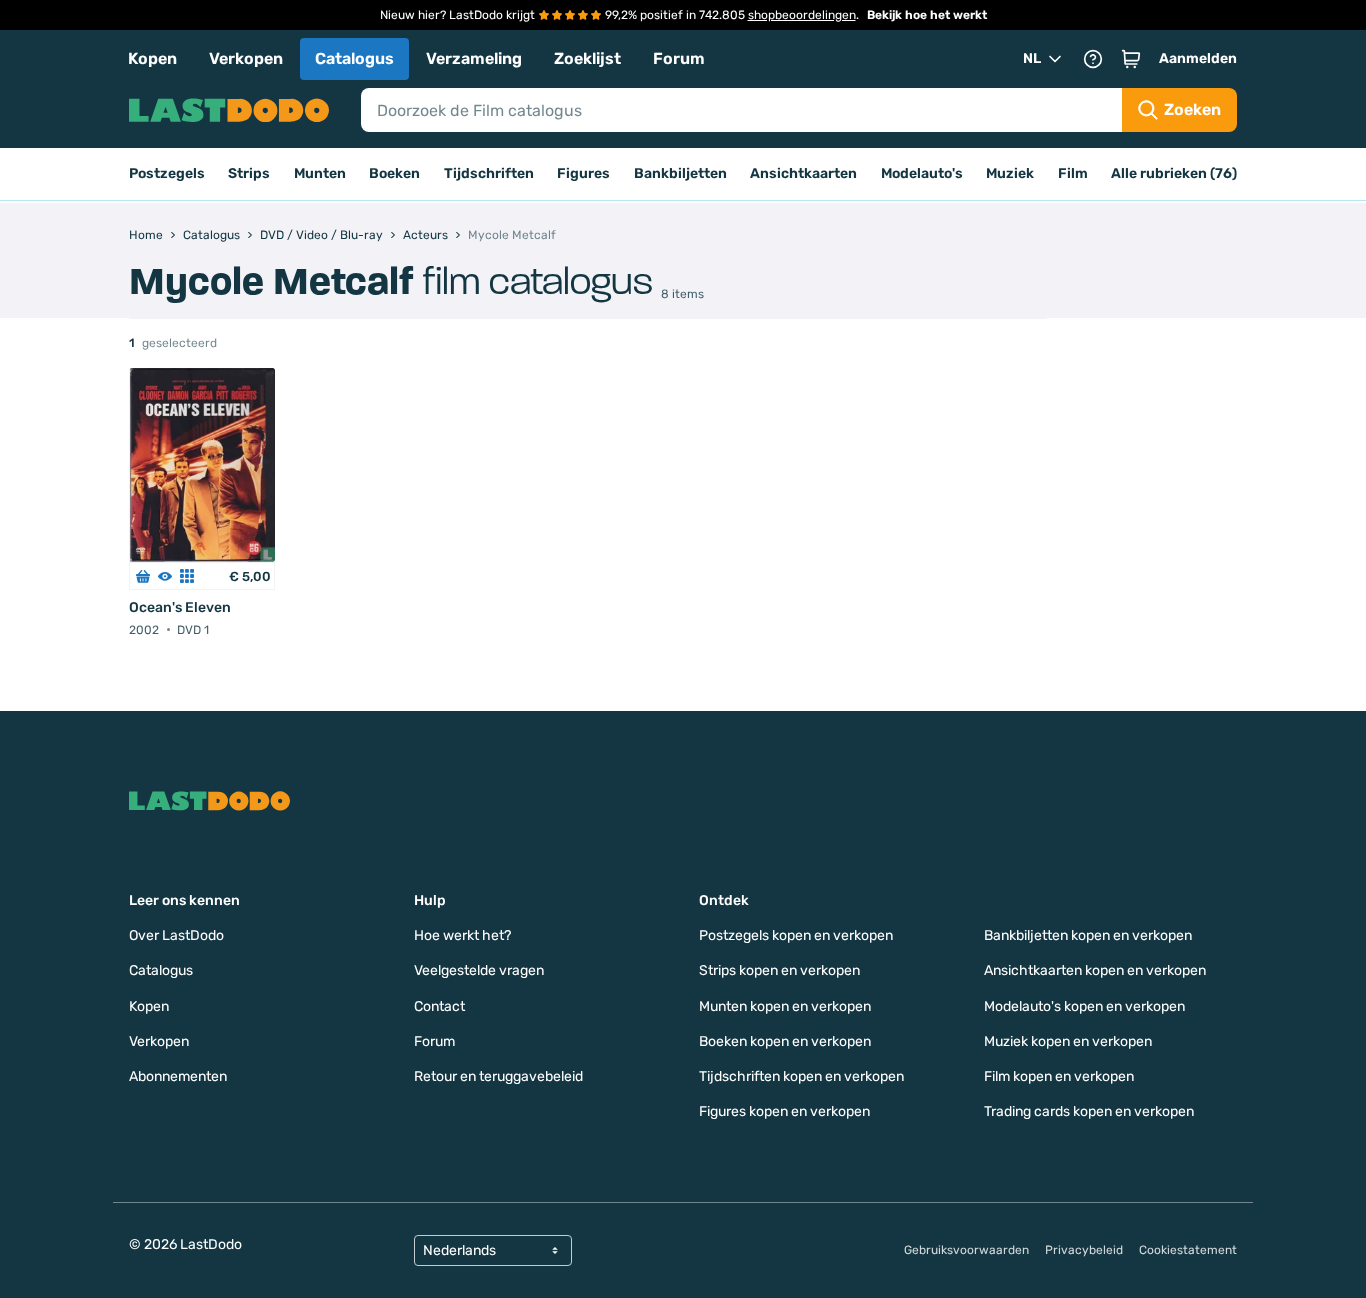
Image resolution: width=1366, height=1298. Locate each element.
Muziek (1010, 173)
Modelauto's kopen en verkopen (1084, 1006)
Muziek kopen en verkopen (1068, 1041)
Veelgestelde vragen (479, 970)
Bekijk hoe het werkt (927, 15)
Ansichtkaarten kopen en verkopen (1095, 970)
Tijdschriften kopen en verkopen (801, 1076)
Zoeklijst (587, 58)
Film (1073, 173)
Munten (320, 173)
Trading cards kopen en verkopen (1089, 1111)
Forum (679, 58)
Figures (583, 173)
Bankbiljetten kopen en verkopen (1088, 935)
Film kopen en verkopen (1059, 1076)
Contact (439, 1006)
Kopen (152, 58)
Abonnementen (178, 1076)
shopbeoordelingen (802, 15)
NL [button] (1032, 58)
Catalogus (354, 58)
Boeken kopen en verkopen (785, 1041)
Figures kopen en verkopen (784, 1111)
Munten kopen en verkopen (785, 1006)
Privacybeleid (1084, 1250)
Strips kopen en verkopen (779, 970)
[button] (1131, 59)
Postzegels (167, 173)
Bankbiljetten (680, 173)
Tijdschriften (489, 173)
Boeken (394, 173)
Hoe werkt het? (462, 935)
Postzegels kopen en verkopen (796, 935)
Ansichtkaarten (803, 173)
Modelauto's (922, 173)
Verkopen (246, 58)
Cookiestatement (1188, 1250)
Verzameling (474, 58)
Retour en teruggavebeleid (498, 1076)
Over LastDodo (176, 935)
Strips (249, 173)
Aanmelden (1198, 58)
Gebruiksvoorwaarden (966, 1250)
